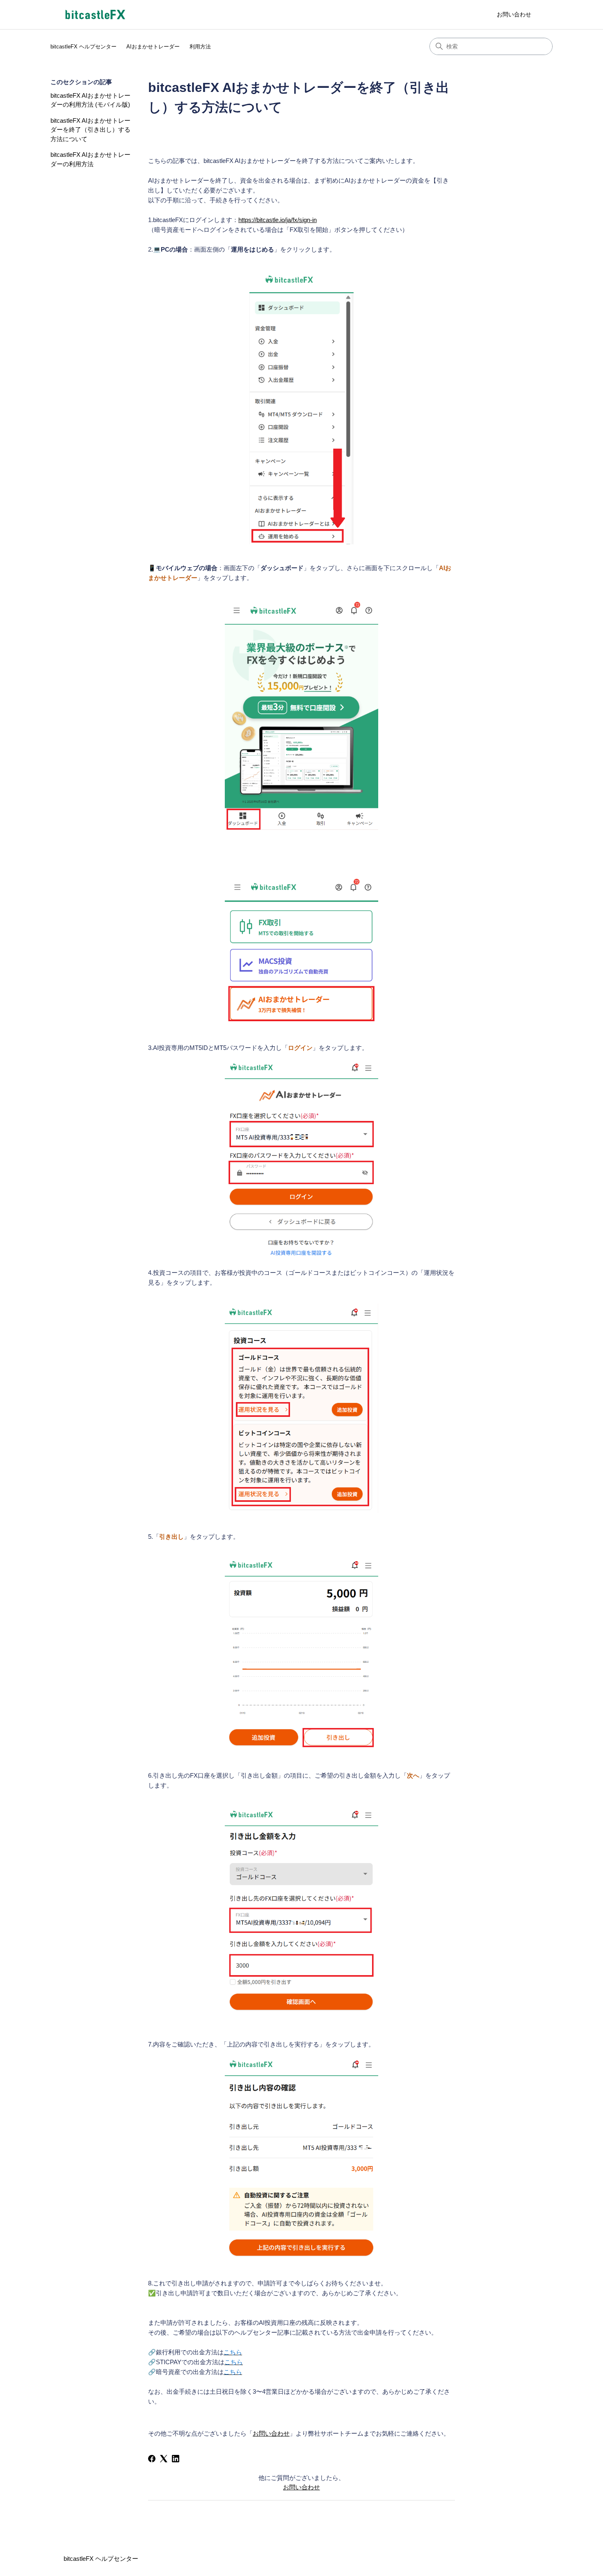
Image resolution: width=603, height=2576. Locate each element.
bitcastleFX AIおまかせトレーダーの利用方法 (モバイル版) (90, 100)
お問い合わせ (514, 14)
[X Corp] (164, 2459)
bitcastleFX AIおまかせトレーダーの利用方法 (90, 159)
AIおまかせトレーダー (153, 47)
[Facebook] (152, 2459)
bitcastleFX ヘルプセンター (83, 47)
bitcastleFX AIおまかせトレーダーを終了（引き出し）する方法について (90, 130)
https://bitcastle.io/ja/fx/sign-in (278, 220)
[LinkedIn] (176, 2459)
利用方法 (200, 47)
